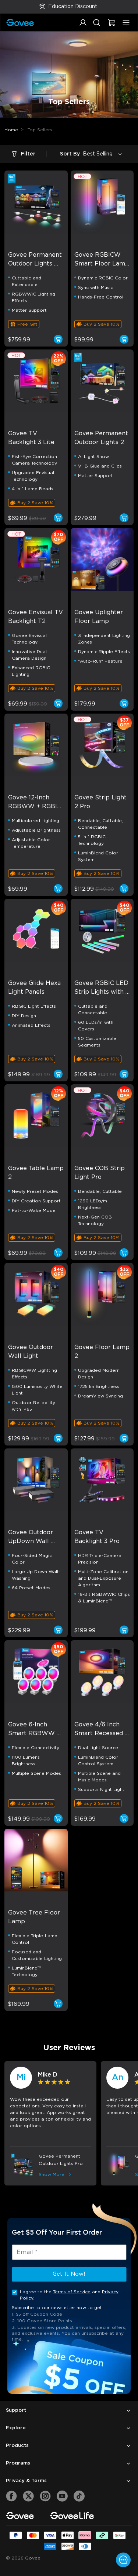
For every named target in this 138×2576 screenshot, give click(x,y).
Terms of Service (72, 2292)
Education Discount (73, 7)
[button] (83, 26)
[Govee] (20, 2515)
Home (11, 130)
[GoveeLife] (72, 2515)
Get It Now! (69, 2274)
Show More (52, 2174)
